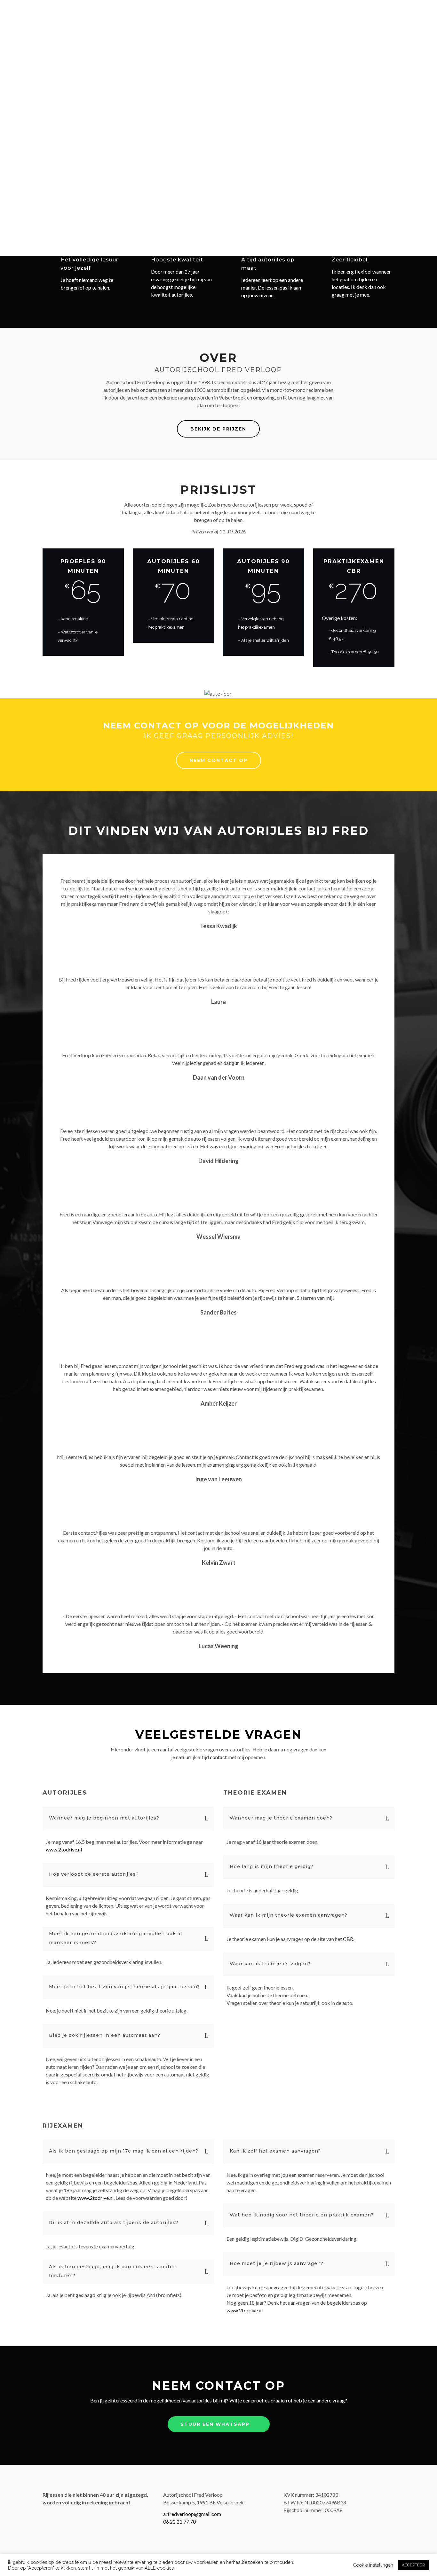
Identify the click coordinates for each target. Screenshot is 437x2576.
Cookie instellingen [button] (373, 2565)
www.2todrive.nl (64, 1849)
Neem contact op (219, 760)
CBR (348, 1939)
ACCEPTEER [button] (413, 2565)
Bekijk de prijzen (218, 429)
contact (218, 1757)
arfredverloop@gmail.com (192, 2514)
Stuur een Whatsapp (215, 2424)
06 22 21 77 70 (179, 2522)
